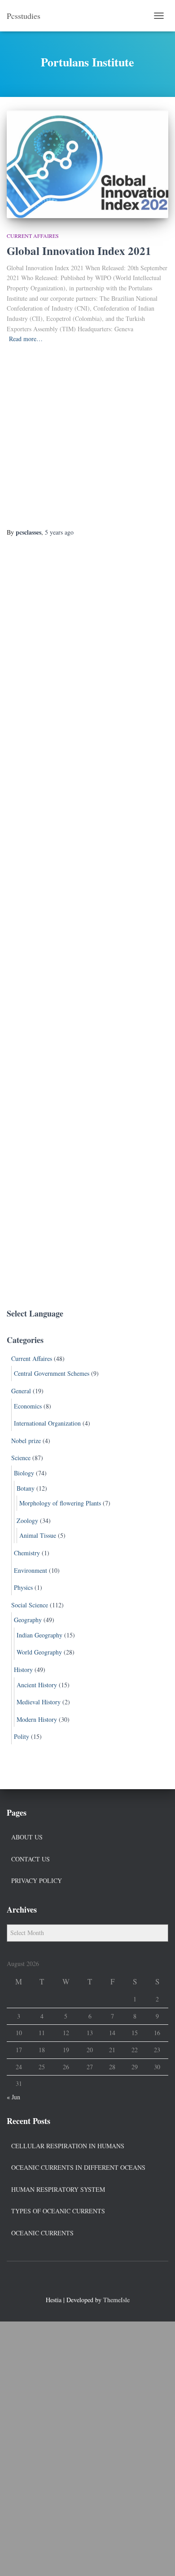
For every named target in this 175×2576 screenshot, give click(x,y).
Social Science (30, 1605)
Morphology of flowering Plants (60, 1503)
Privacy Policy (37, 1880)
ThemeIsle (116, 2300)
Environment (31, 1570)
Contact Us (31, 1859)
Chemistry (27, 1553)
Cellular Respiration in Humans (68, 2146)
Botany (26, 1488)
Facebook (71, 2281)
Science (21, 1458)
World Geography (39, 1652)
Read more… (26, 339)
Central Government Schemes (52, 1373)
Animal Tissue (38, 1535)
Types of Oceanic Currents (58, 2211)
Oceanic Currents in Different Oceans (78, 2167)
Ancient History (37, 1685)
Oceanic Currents (42, 2233)
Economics (28, 1406)
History (23, 1670)
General (21, 1391)
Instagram (104, 2281)
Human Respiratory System (58, 2189)
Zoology (27, 1521)
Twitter (87, 2281)
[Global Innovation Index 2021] (87, 164)
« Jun (13, 2097)
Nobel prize (26, 1441)
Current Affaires (33, 236)
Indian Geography (39, 1635)
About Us (27, 1837)
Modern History (37, 1719)
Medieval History (39, 1702)
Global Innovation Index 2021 (79, 251)
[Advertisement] (87, 436)
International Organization (47, 1423)
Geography (28, 1620)
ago (59, 532)
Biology (24, 1473)
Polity (22, 1736)
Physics (23, 1587)
